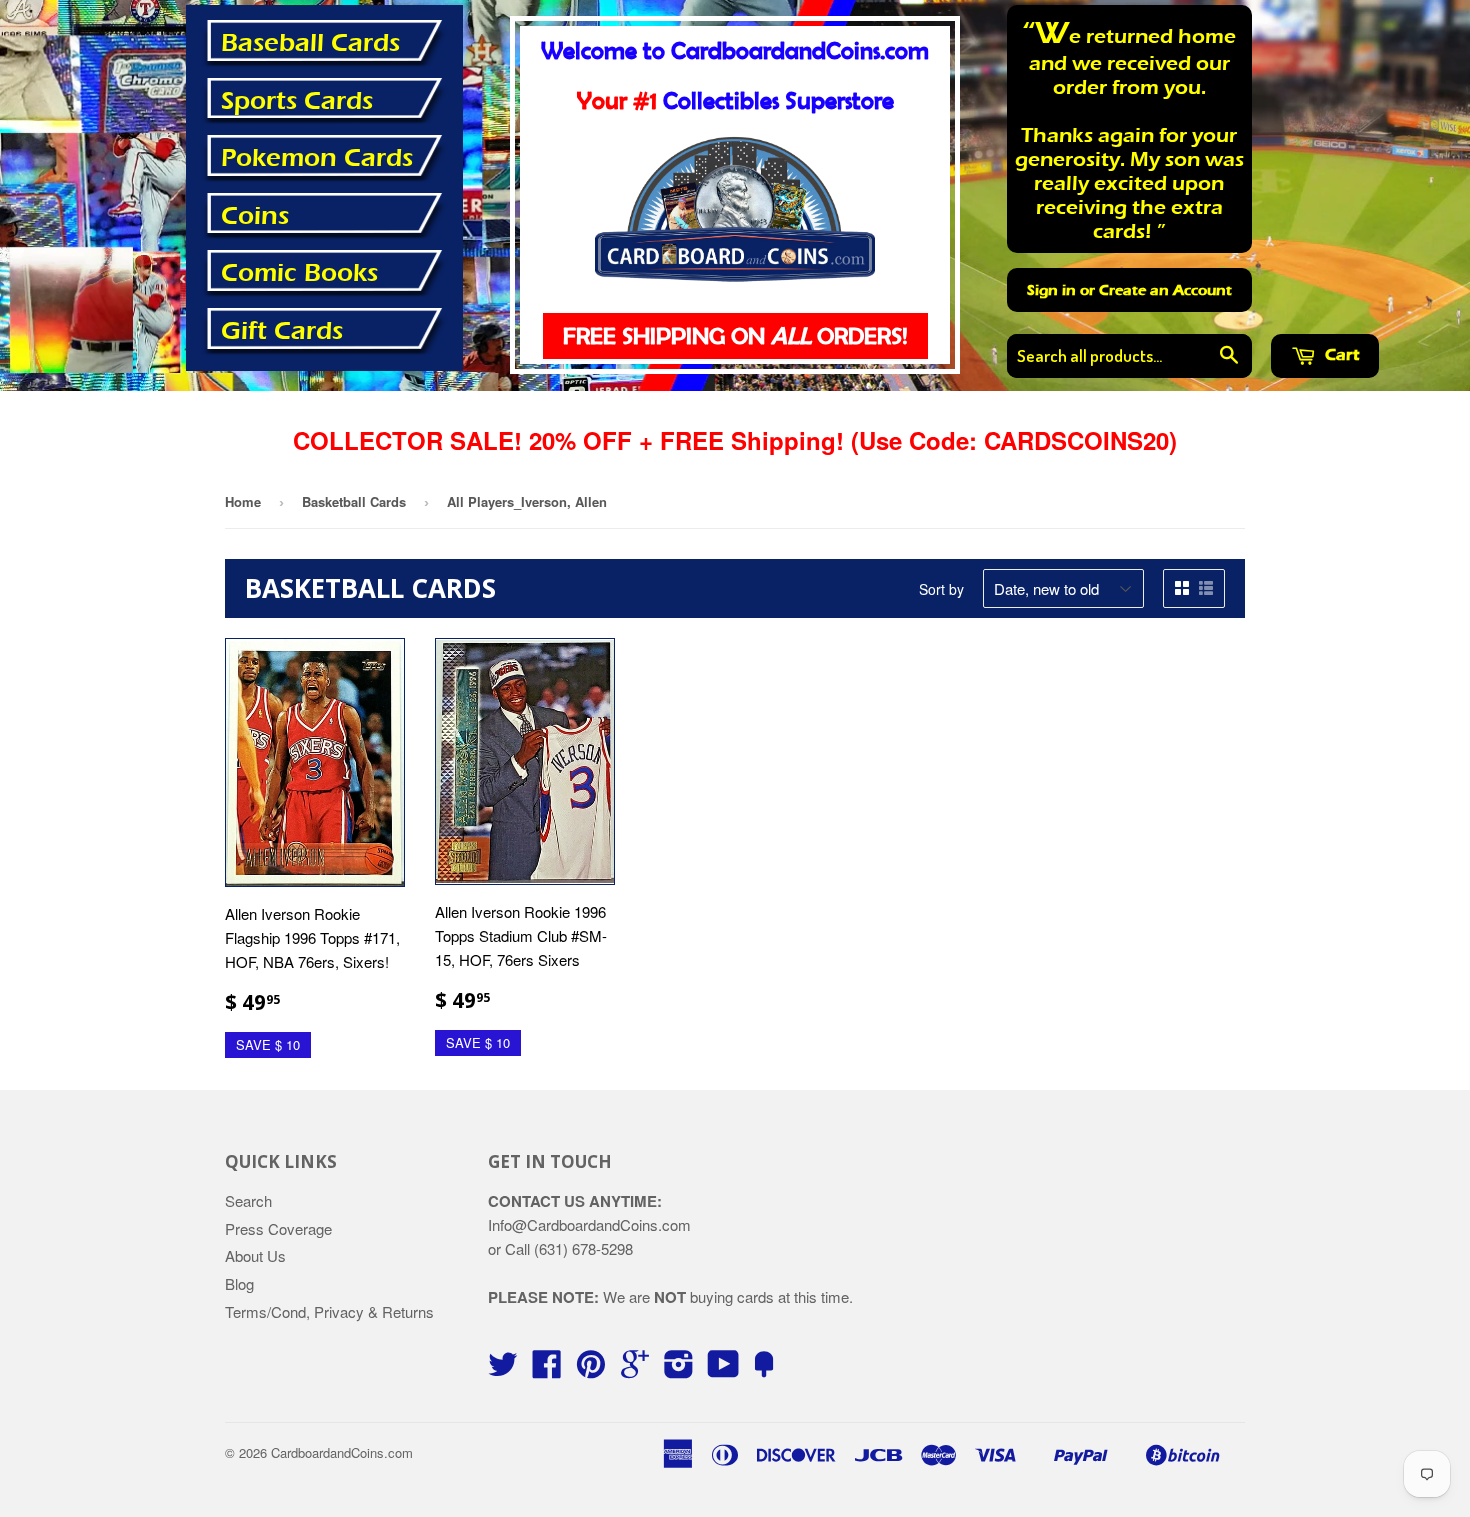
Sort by (941, 589)
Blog (239, 1283)
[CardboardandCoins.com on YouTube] (723, 1369)
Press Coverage (278, 1228)
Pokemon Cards (317, 158)
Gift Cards (282, 331)
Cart (1340, 354)
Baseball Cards (310, 43)
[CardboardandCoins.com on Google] (635, 1369)
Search (248, 1200)
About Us (255, 1255)
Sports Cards (297, 101)
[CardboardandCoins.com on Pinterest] (591, 1369)
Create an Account (1165, 290)
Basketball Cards (354, 501)
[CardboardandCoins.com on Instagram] (679, 1369)
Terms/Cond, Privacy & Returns (329, 1311)
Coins (255, 216)
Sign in (1051, 290)
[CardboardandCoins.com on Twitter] (503, 1369)
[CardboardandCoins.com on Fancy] (764, 1369)
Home (243, 501)
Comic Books (299, 273)
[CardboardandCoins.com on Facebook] (547, 1369)
